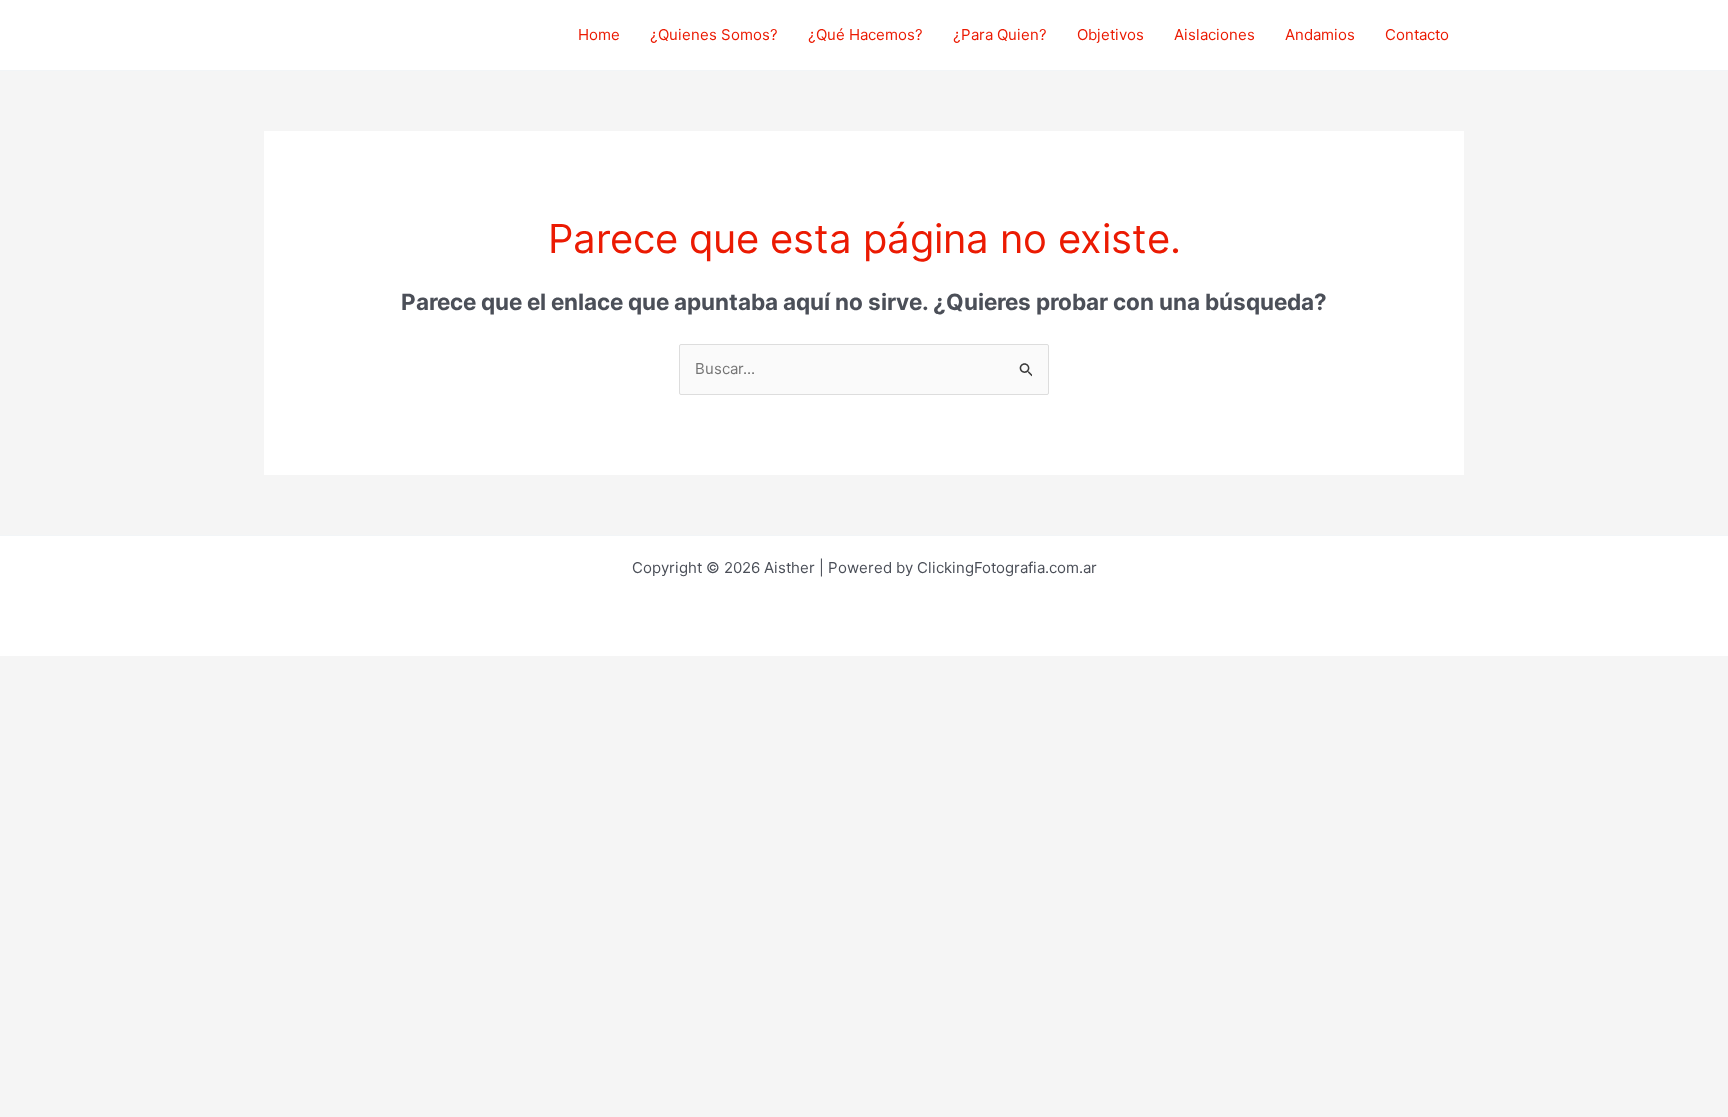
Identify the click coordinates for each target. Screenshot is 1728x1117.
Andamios (1320, 34)
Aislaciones (1214, 34)
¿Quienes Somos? (714, 34)
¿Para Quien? (1000, 34)
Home (599, 34)
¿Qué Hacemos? (865, 34)
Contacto (1417, 34)
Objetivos (1110, 34)
